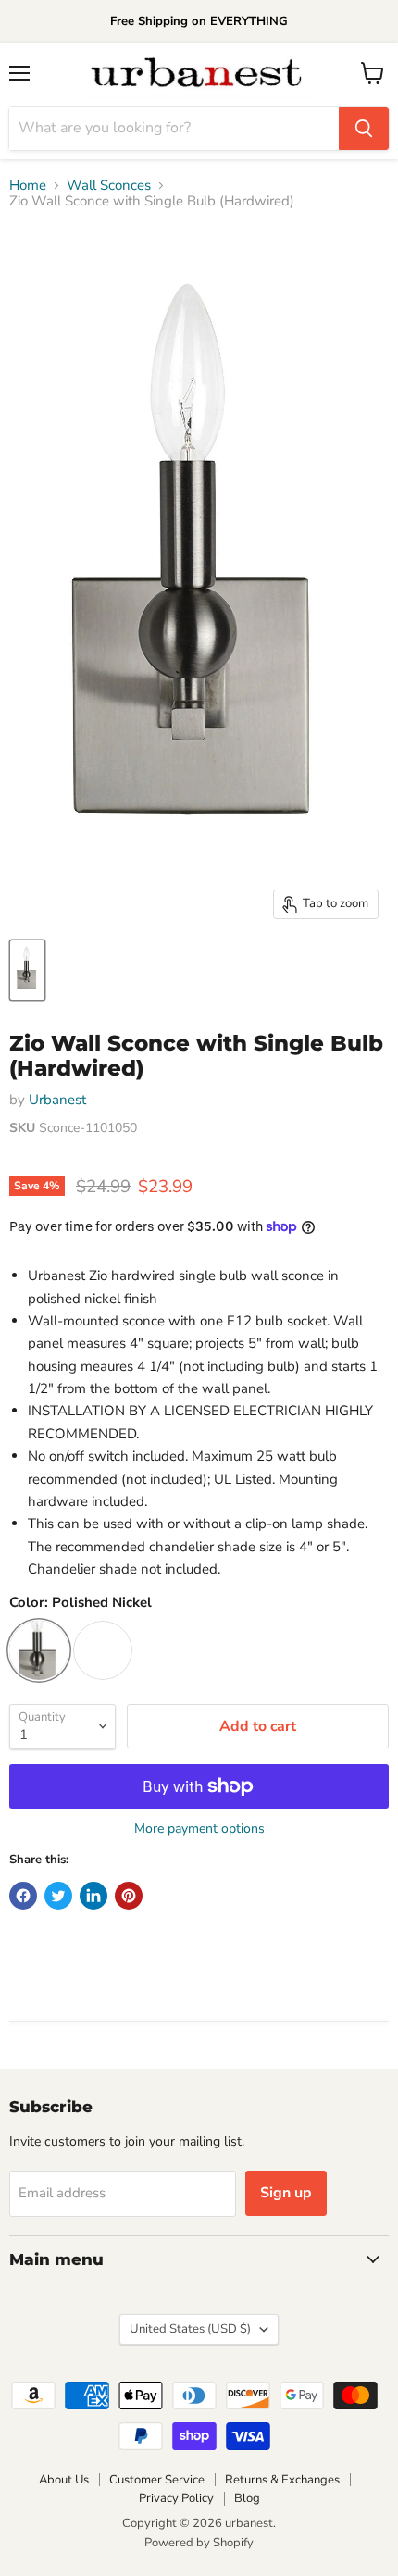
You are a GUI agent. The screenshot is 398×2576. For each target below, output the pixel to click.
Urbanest (57, 1100)
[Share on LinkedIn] (93, 1896)
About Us (64, 2480)
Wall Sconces (109, 186)
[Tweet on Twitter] (58, 1896)
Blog (247, 2498)
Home (28, 186)
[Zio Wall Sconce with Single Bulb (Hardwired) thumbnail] (27, 970)
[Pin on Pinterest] (129, 1896)
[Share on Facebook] (23, 1896)
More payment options (199, 1829)
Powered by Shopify (199, 2543)
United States (190, 2329)
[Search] (364, 129)
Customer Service (157, 2480)
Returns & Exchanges (282, 2480)
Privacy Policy (176, 2498)
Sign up (286, 2193)
